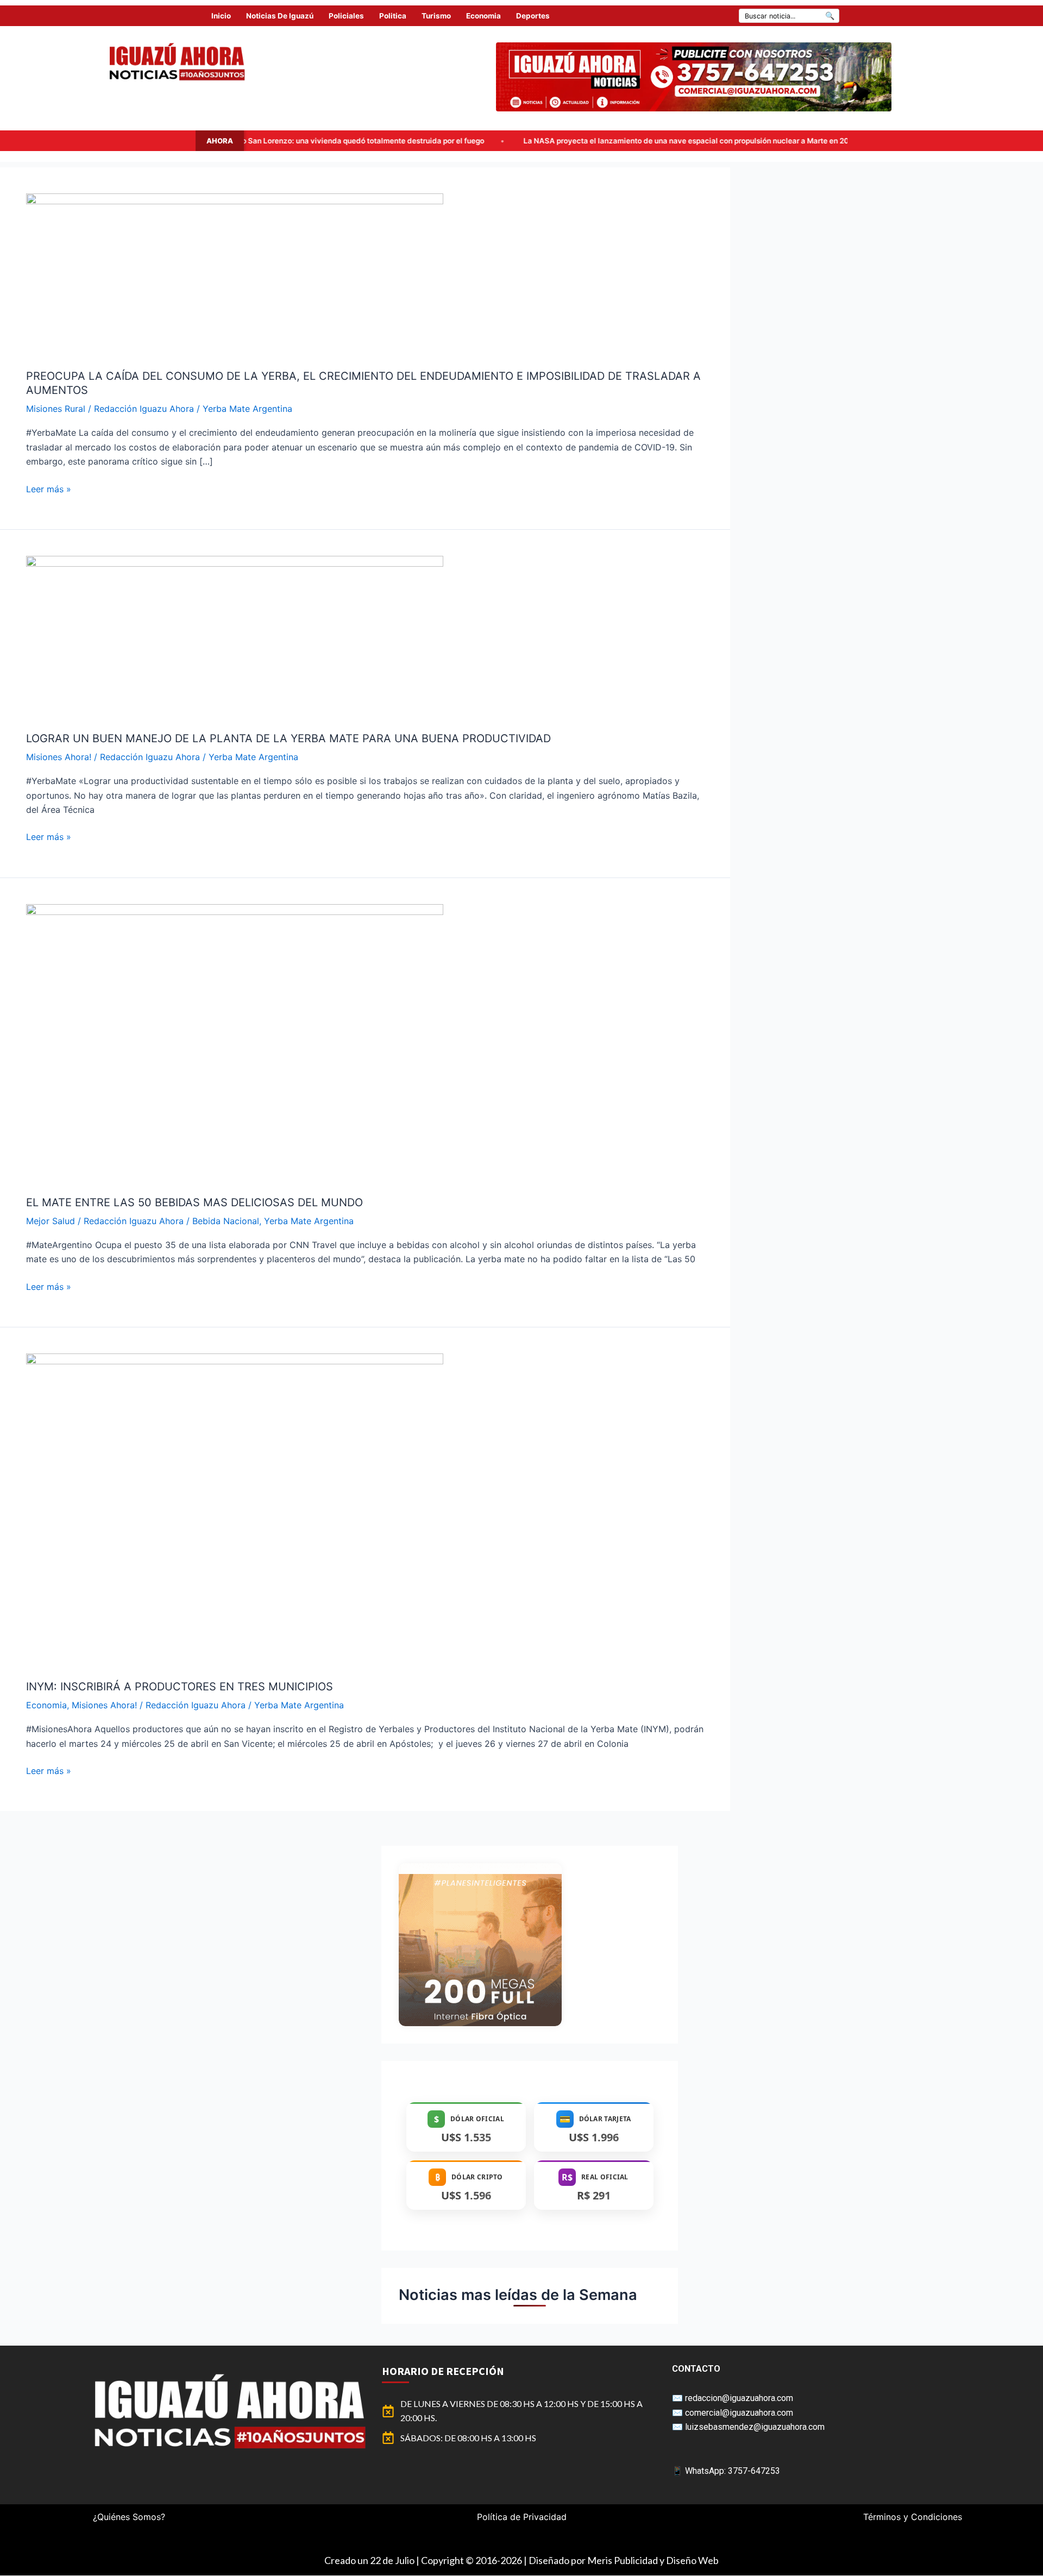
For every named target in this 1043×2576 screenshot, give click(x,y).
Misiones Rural (56, 409)
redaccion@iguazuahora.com (739, 2398)
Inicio (221, 16)
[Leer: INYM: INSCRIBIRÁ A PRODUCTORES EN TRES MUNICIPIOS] (235, 1509)
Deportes (533, 16)
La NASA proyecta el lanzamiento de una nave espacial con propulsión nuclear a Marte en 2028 (512, 141)
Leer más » (49, 488)
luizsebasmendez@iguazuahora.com (755, 2427)
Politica (393, 16)
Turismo (436, 16)
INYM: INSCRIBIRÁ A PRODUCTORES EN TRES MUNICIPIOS (180, 1687)
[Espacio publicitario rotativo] (694, 77)
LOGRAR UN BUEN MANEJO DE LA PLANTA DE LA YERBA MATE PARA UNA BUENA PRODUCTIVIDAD (288, 738)
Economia (483, 16)
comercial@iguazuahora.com (739, 2413)
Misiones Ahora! (59, 757)
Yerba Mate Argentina (247, 409)
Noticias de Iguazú (280, 16)
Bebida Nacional (226, 1221)
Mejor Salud (51, 1221)
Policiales (346, 16)
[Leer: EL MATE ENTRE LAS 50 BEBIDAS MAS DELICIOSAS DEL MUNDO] (235, 1042)
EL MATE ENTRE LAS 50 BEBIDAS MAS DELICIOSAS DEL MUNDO (194, 1202)
